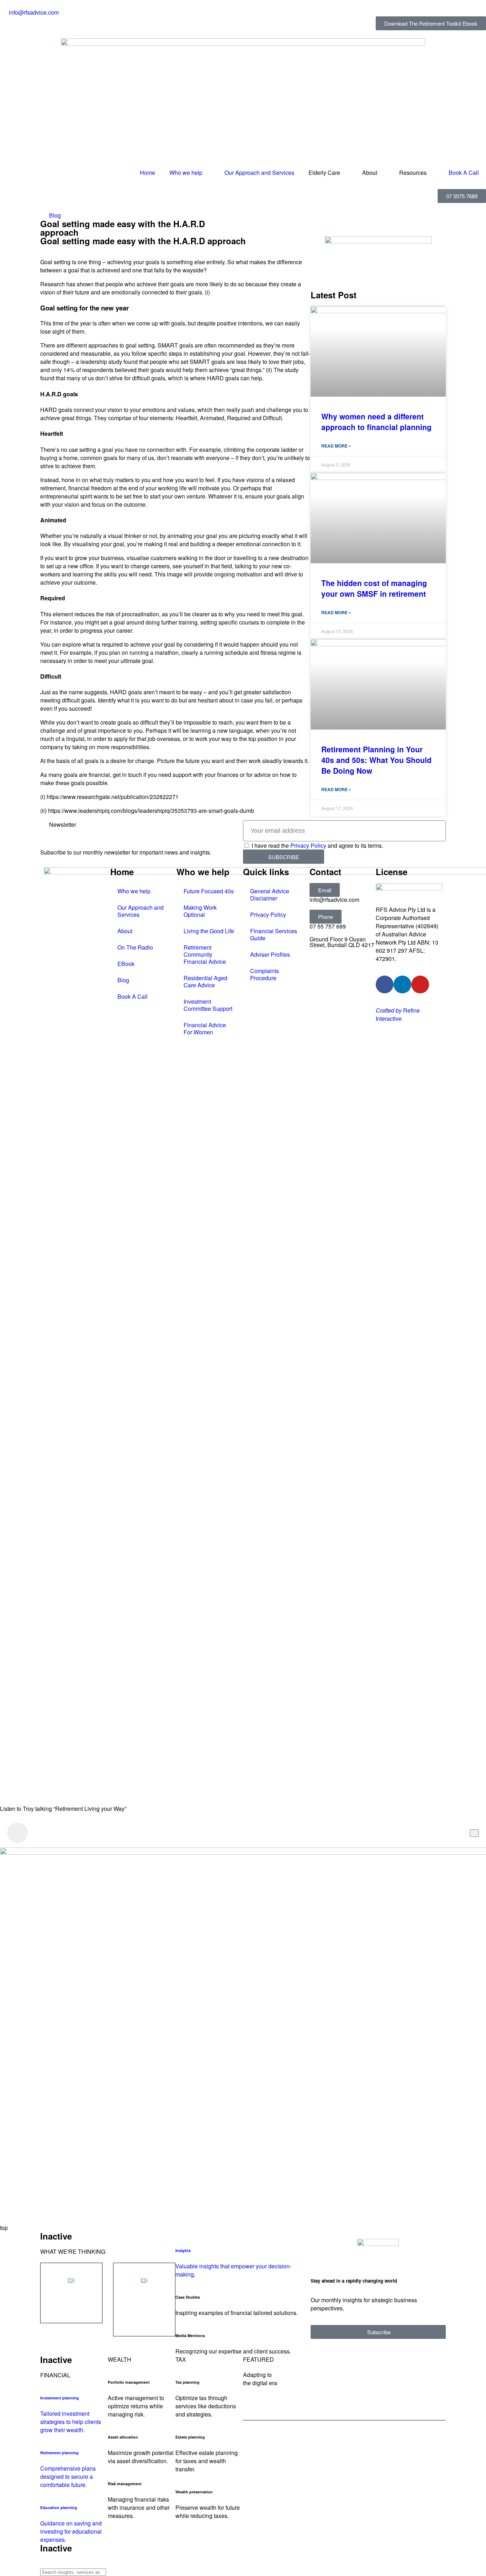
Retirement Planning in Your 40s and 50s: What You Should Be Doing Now (376, 760)
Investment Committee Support (208, 1005)
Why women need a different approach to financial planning (376, 422)
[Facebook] (385, 984)
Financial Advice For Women (205, 1028)
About (125, 931)
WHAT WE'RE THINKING (73, 2251)
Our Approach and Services (259, 173)
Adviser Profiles (270, 954)
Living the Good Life (209, 931)
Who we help (186, 173)
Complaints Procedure (265, 974)
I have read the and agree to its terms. (317, 845)
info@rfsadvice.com (334, 900)
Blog (55, 215)
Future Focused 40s (209, 891)
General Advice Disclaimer (270, 895)
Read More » (336, 446)
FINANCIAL (55, 2375)
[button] (325, 890)
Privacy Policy (308, 845)
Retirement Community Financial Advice (205, 954)
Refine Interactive (398, 1014)
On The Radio (135, 947)
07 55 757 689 (328, 926)
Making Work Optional (200, 911)
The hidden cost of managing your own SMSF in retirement (374, 588)
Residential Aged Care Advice (205, 981)
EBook (126, 964)
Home (147, 173)
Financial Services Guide (274, 934)
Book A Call (464, 173)
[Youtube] (420, 984)
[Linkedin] (402, 984)
